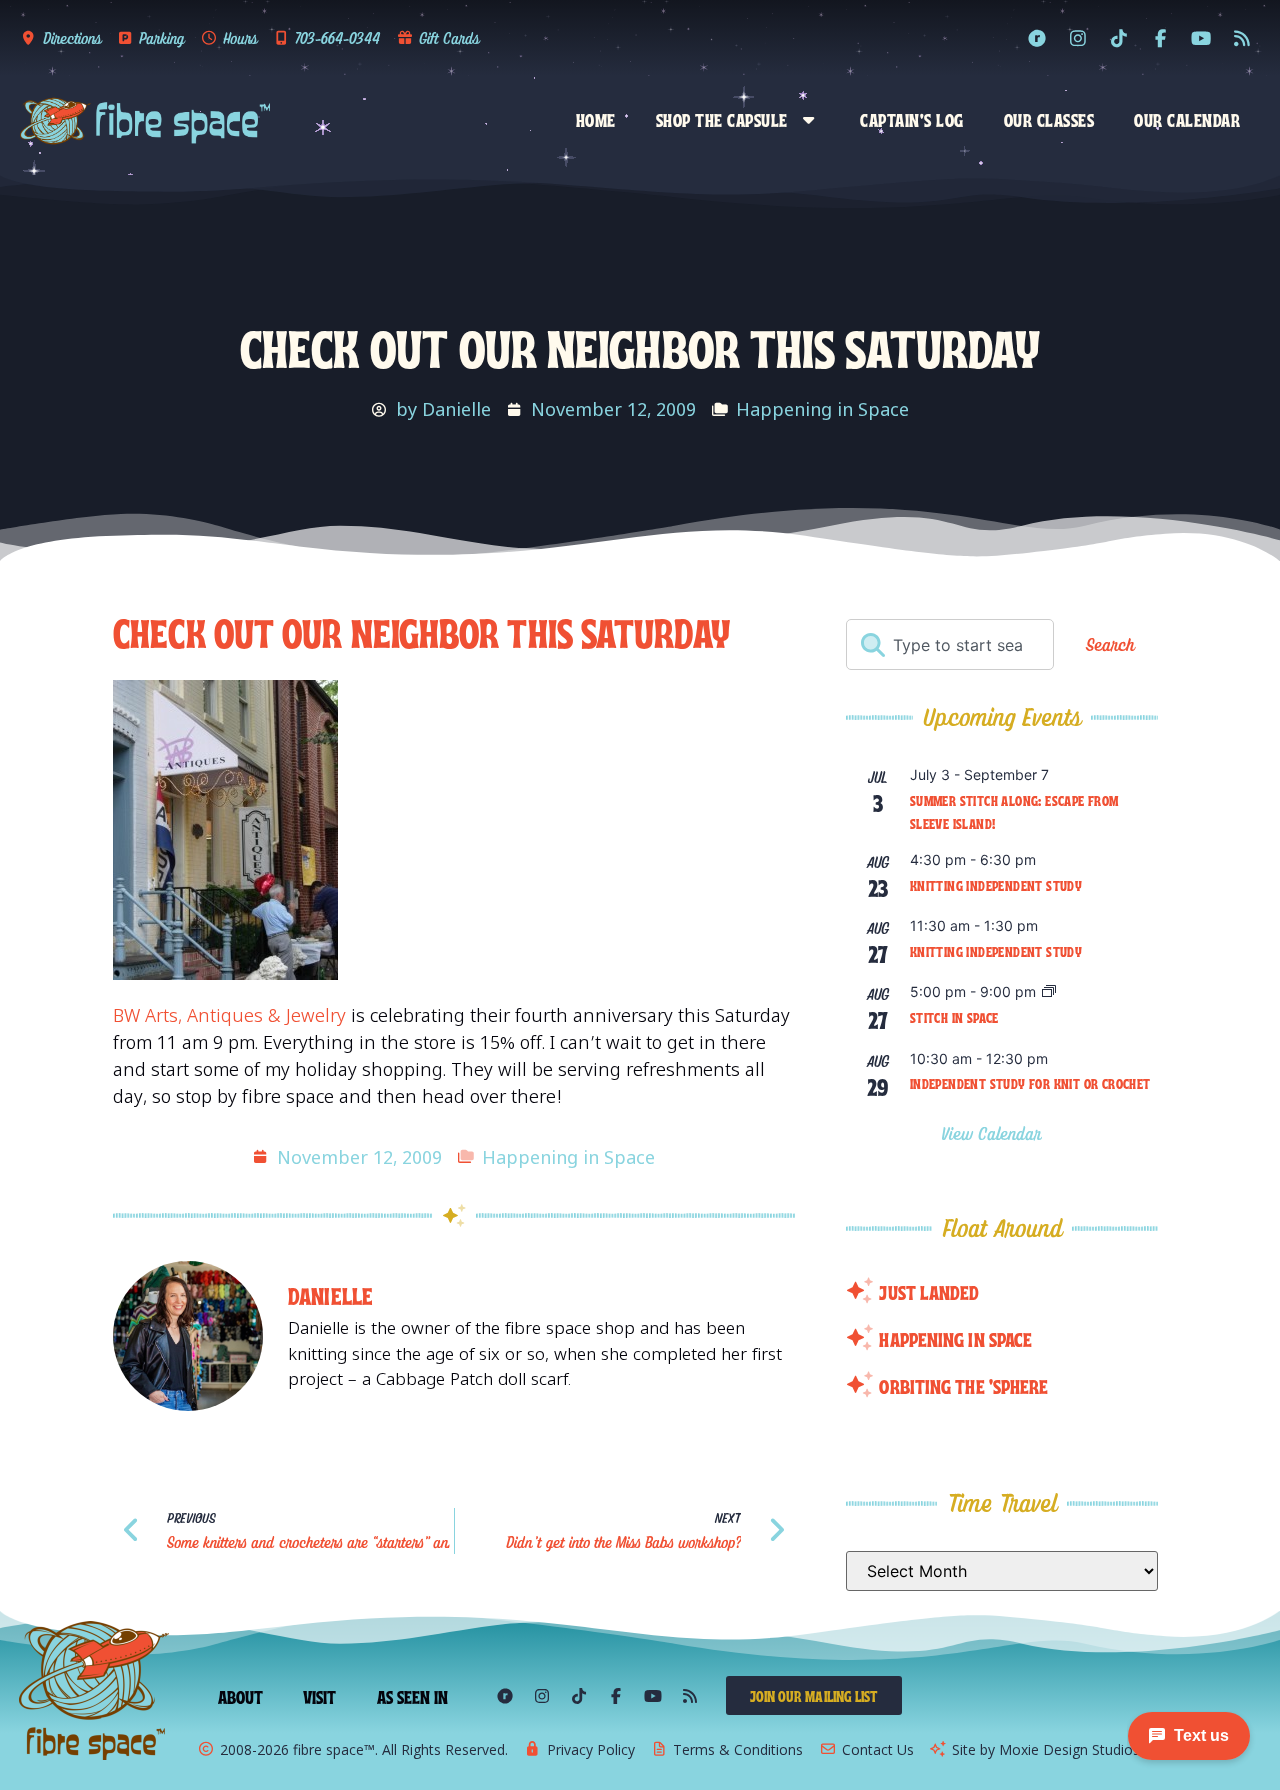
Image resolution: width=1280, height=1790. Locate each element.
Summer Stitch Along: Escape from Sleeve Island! (1014, 811)
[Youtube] (1201, 38)
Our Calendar (1187, 119)
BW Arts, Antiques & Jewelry (229, 1015)
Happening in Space (822, 409)
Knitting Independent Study (996, 885)
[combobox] (950, 644)
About (241, 1696)
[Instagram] (1078, 38)
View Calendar (994, 1133)
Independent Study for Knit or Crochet (1030, 1083)
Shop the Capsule (722, 119)
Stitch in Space (954, 1017)
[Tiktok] (1119, 38)
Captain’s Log (912, 119)
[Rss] (1242, 38)
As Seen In (413, 1696)
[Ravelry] (1037, 38)
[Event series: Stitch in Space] (1049, 992)
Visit (320, 1696)
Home (596, 119)
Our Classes (1049, 119)
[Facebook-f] (1160, 38)
